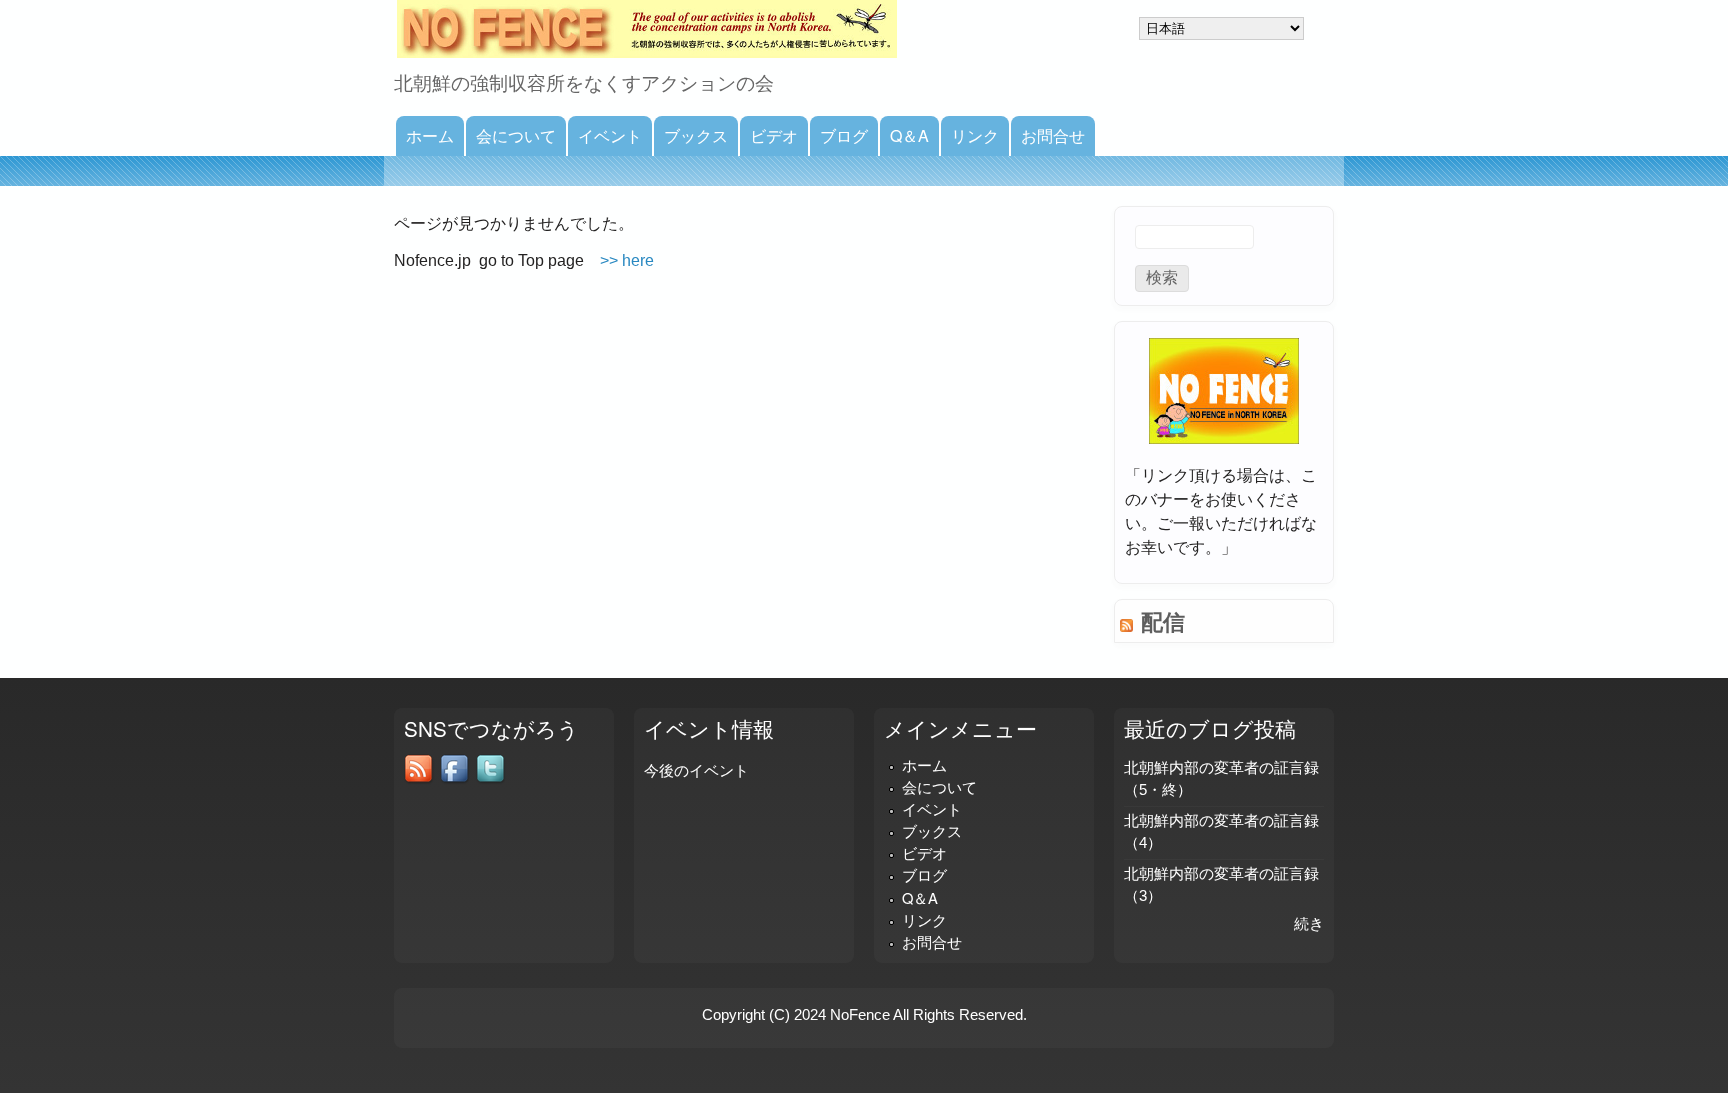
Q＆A (909, 135)
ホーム (430, 135)
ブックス (696, 135)
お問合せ (1053, 135)
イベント (610, 135)
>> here (627, 260)
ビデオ (774, 135)
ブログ (844, 135)
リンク (975, 135)
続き (1309, 924)
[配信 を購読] (1126, 617)
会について (516, 135)
